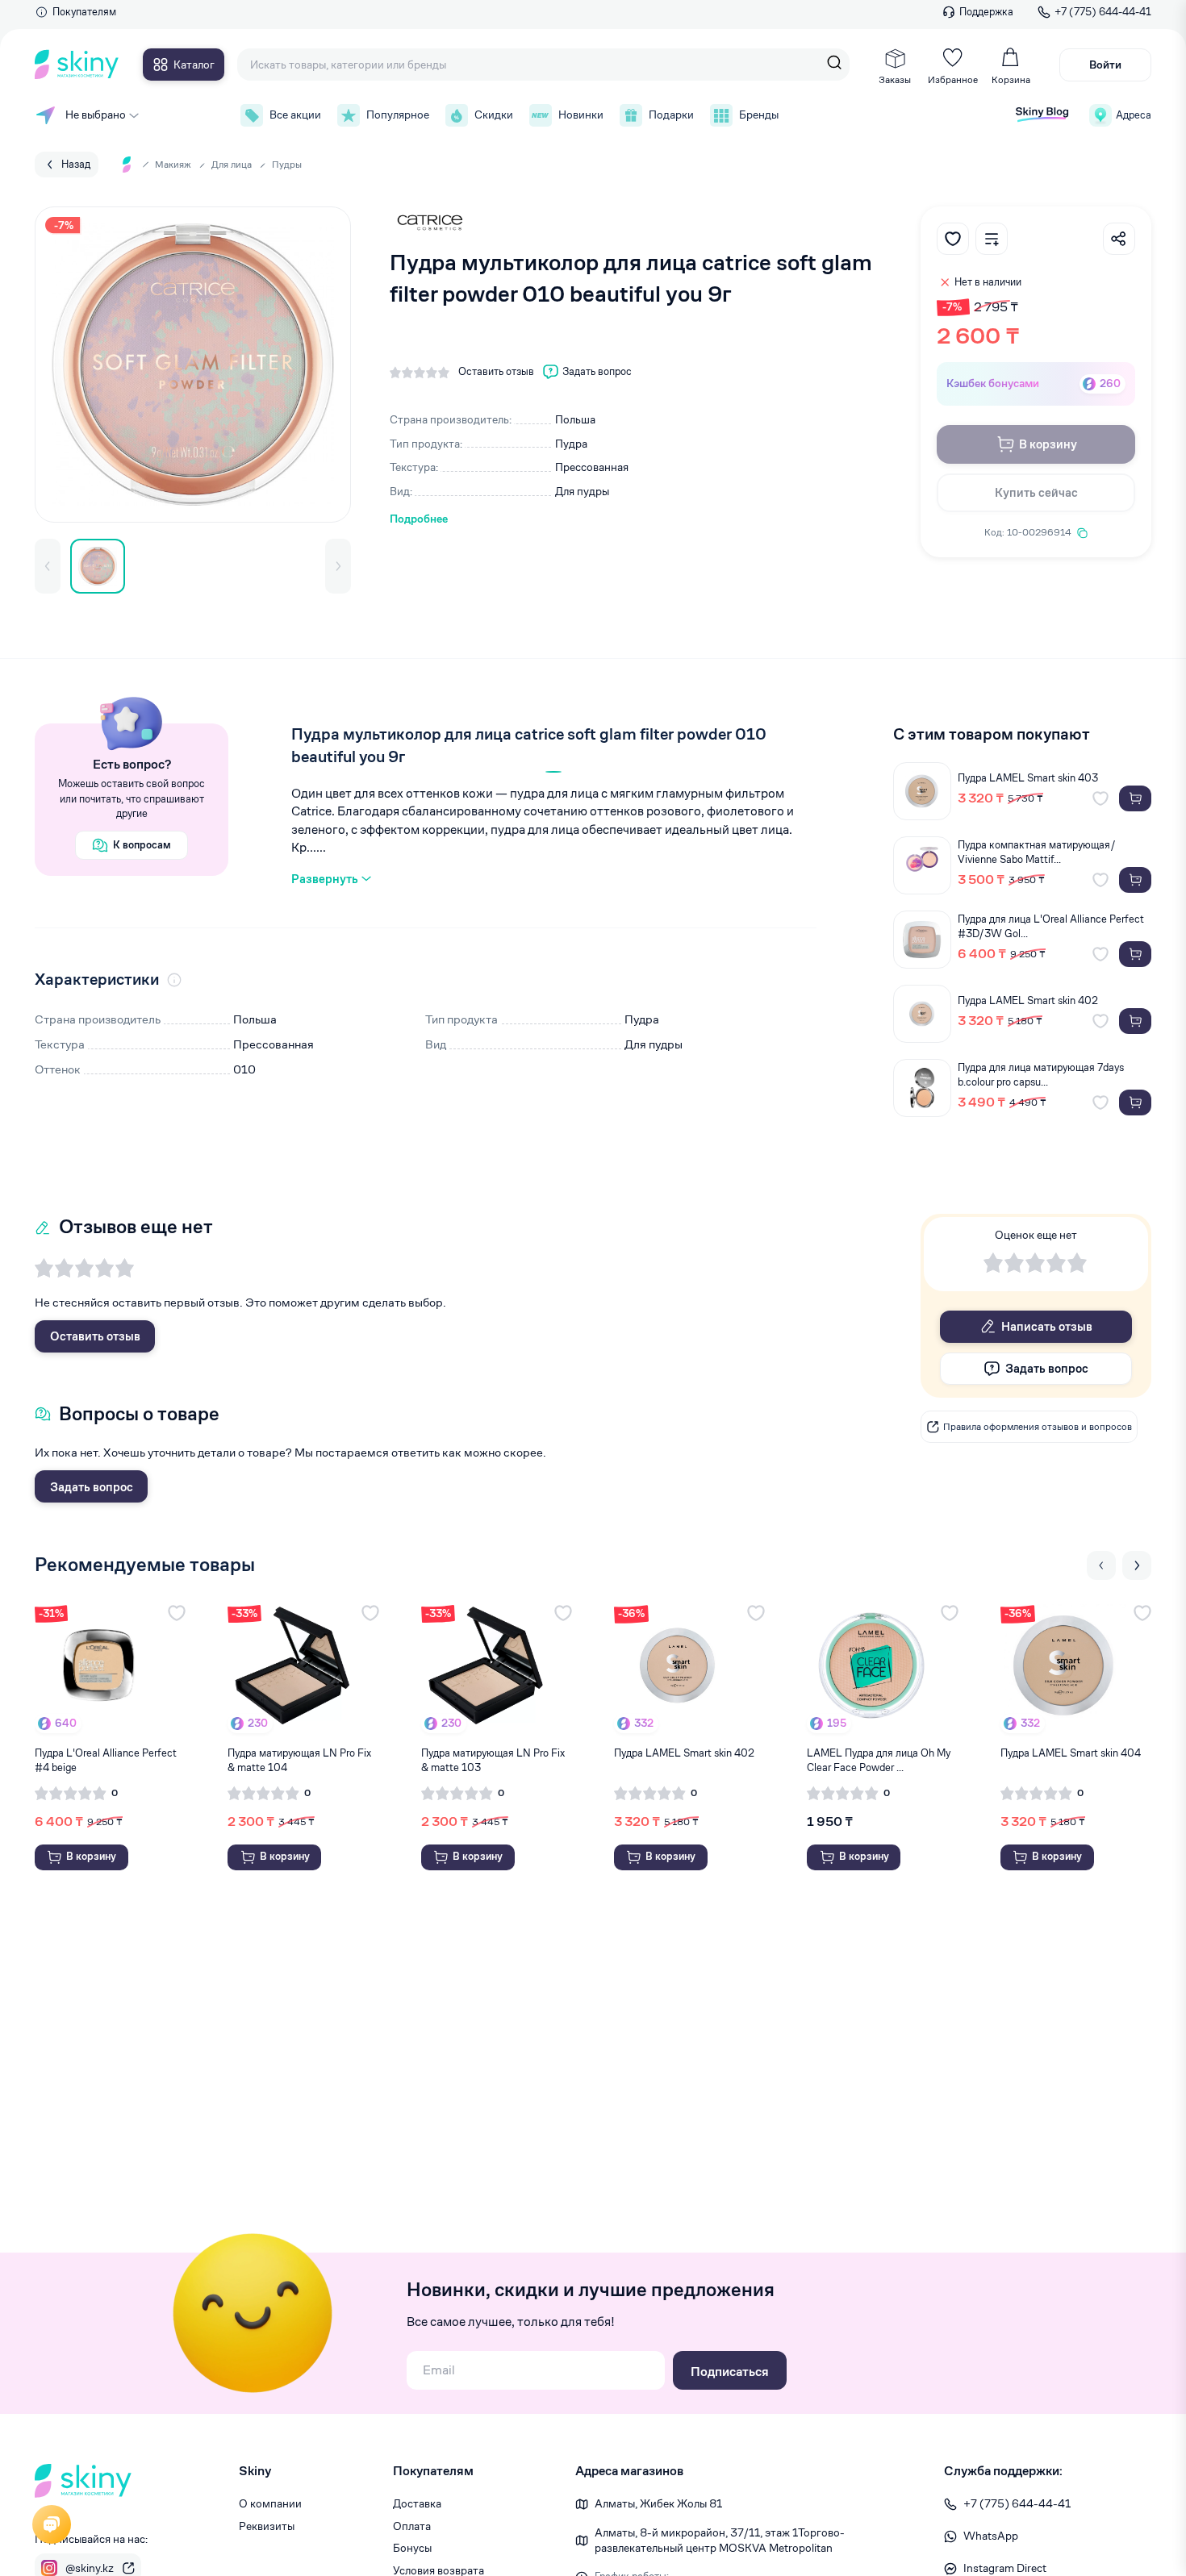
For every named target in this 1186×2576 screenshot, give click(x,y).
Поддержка (986, 12)
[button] (48, 566)
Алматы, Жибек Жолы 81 (658, 2503)
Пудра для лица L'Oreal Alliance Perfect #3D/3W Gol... (1051, 926)
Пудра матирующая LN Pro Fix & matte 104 (299, 1760)
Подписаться (730, 2372)
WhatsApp (991, 2536)
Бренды (759, 115)
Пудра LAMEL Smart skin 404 (1071, 1753)
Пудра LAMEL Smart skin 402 (1028, 1000)
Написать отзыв (1047, 1326)
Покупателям (84, 12)
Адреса (1134, 115)
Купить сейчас (1036, 492)
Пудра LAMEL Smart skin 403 (1028, 778)
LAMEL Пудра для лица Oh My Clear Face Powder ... (879, 1760)
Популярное (398, 115)
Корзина (1011, 79)
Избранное (953, 79)
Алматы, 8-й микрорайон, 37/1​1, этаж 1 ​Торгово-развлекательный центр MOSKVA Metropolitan (720, 2541)
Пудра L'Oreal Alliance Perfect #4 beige (106, 1760)
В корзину (1048, 444)
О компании (270, 2503)
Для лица (232, 164)
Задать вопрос (92, 1487)
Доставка (417, 2503)
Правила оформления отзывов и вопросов (1038, 1426)
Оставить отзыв (95, 1336)
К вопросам (142, 845)
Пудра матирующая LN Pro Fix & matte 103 (493, 1760)
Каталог (194, 65)
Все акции (295, 115)
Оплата (412, 2526)
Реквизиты (267, 2526)
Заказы (895, 79)
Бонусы (412, 2548)
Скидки (494, 115)
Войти (1105, 65)
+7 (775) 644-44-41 (1103, 12)
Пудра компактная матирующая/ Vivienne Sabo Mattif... (1037, 852)
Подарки (671, 115)
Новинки (581, 115)
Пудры (287, 164)
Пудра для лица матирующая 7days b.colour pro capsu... (1041, 1075)
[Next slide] (1137, 1565)
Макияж (173, 164)
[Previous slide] (1101, 1565)
